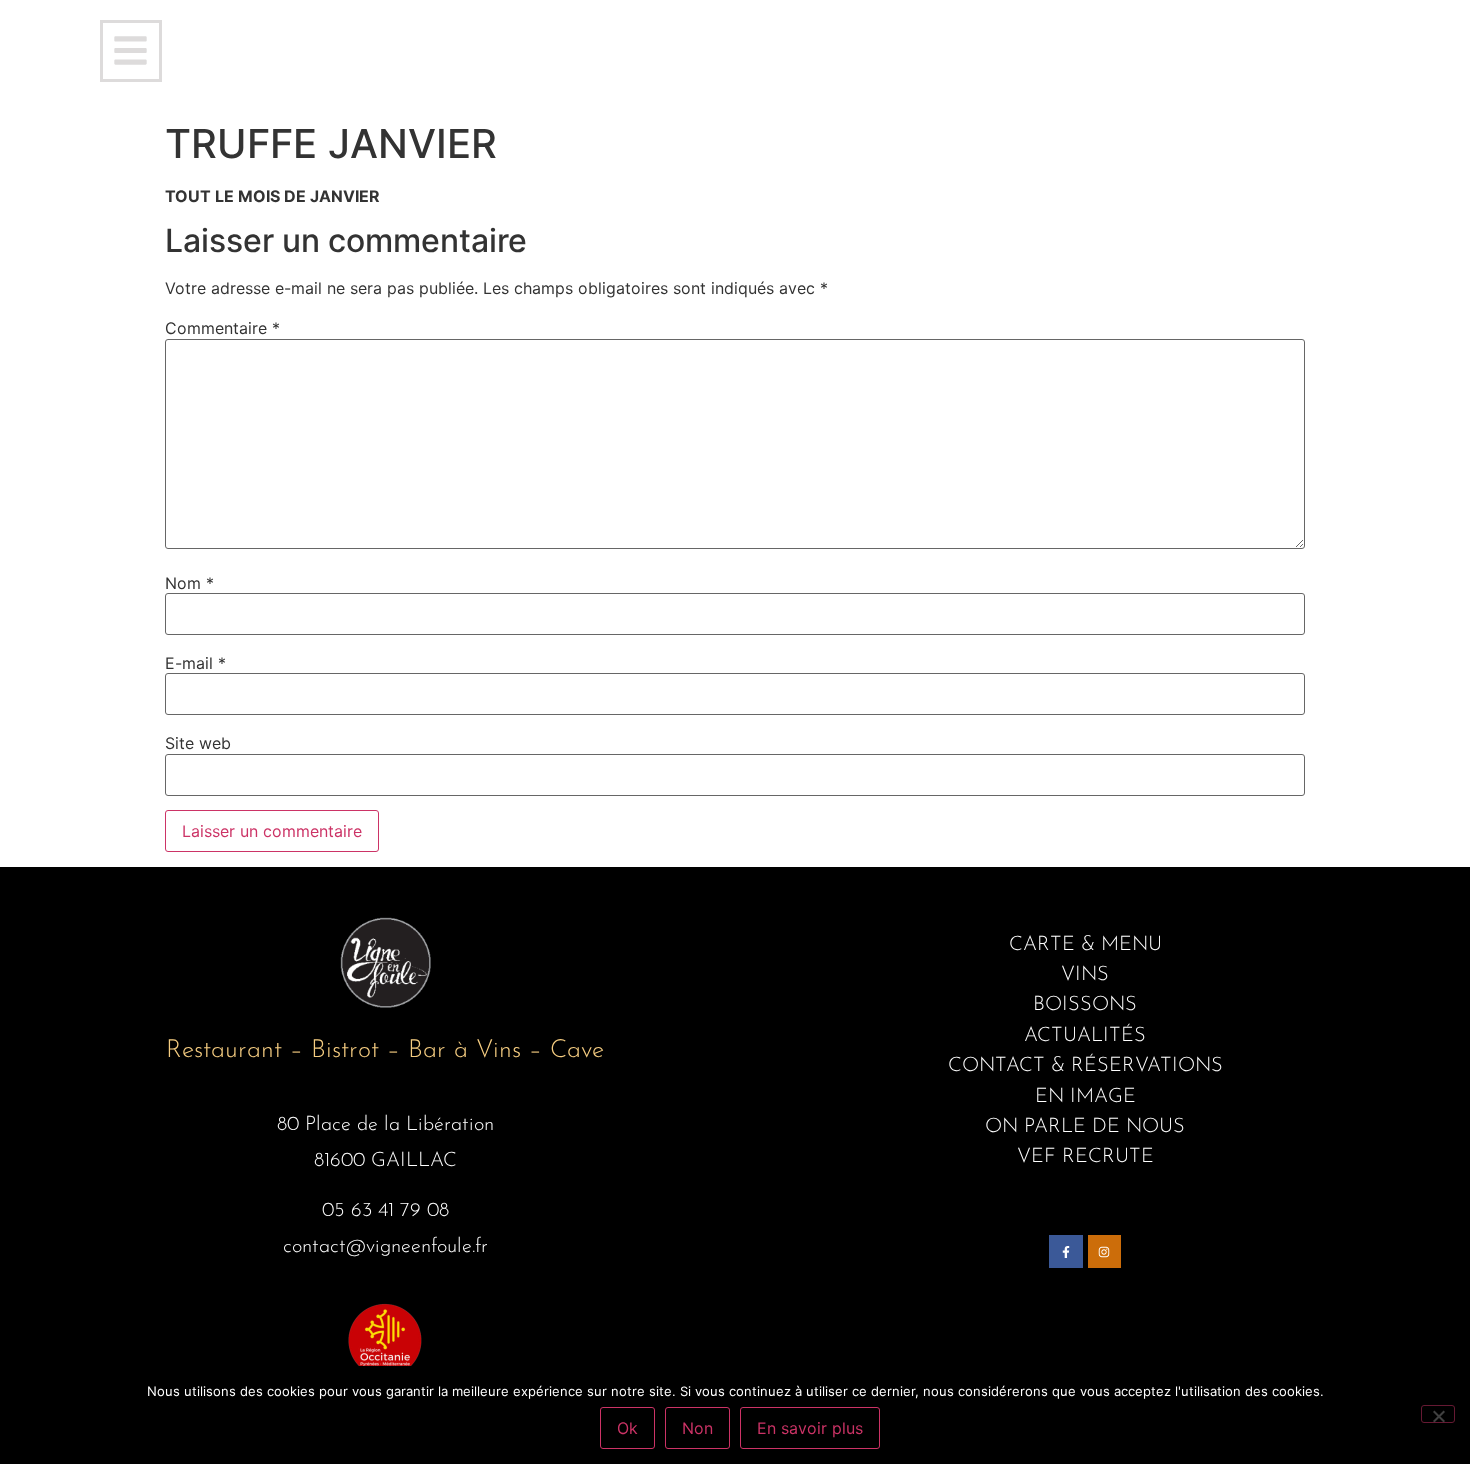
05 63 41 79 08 (385, 1211)
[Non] (1438, 1414)
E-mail (195, 663)
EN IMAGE (1085, 1097)
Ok (627, 1428)
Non (697, 1428)
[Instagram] (1105, 1252)
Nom (189, 583)
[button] (131, 51)
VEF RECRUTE (1085, 1157)
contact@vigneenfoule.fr (385, 1247)
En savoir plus (810, 1428)
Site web (198, 743)
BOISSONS (1085, 1005)
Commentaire (222, 328)
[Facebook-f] (1066, 1252)
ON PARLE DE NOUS (1085, 1127)
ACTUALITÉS (1085, 1036)
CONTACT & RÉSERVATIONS (1085, 1066)
